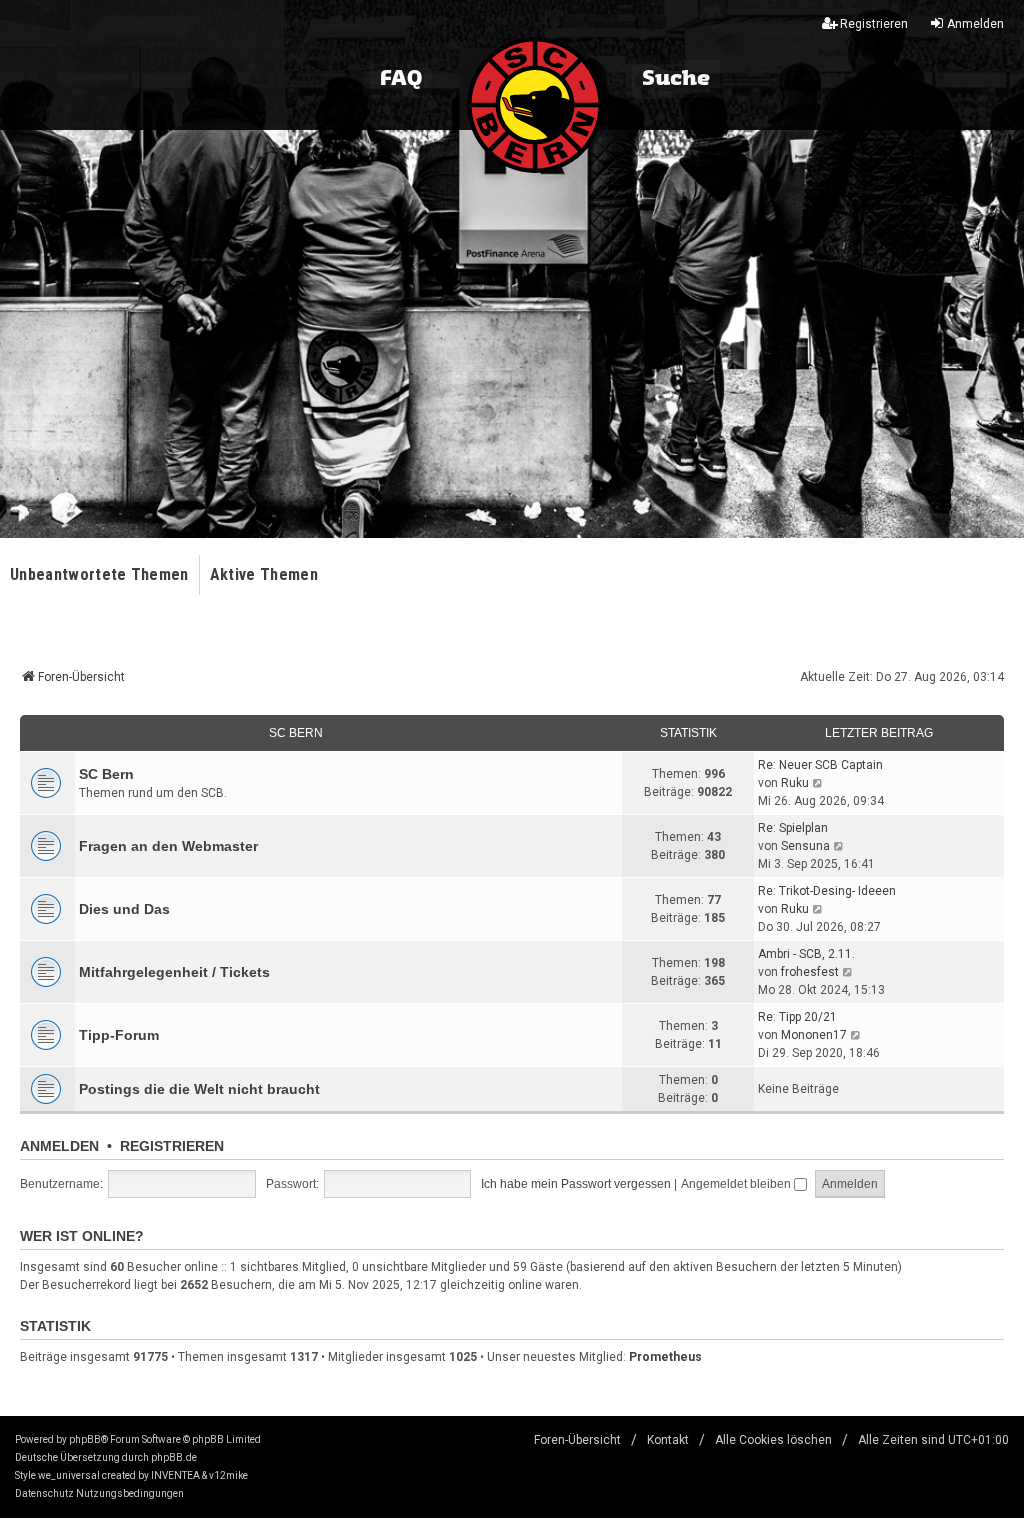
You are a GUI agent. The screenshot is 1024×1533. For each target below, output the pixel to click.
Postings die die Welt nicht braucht (199, 1089)
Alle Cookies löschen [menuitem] (773, 1440)
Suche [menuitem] (676, 79)
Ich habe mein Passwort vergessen (576, 1184)
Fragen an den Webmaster (168, 846)
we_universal (69, 1475)
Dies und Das (124, 909)
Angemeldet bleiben (737, 1184)
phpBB (85, 1439)
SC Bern (296, 733)
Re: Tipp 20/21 (797, 1017)
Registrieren (172, 1146)
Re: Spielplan (793, 828)
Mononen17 (814, 1035)
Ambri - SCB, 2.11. (806, 954)
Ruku (795, 783)
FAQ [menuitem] (401, 79)
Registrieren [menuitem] (874, 24)
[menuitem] (44, 1494)
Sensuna (805, 846)
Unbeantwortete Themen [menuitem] (99, 574)
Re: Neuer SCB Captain (820, 765)
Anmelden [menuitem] (975, 24)
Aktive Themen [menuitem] (264, 574)
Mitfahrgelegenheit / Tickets (174, 972)
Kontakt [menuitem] (668, 1440)
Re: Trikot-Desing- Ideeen (827, 891)
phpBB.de (174, 1457)
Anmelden (59, 1146)
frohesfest (810, 972)
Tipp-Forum (119, 1035)
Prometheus (665, 1357)
